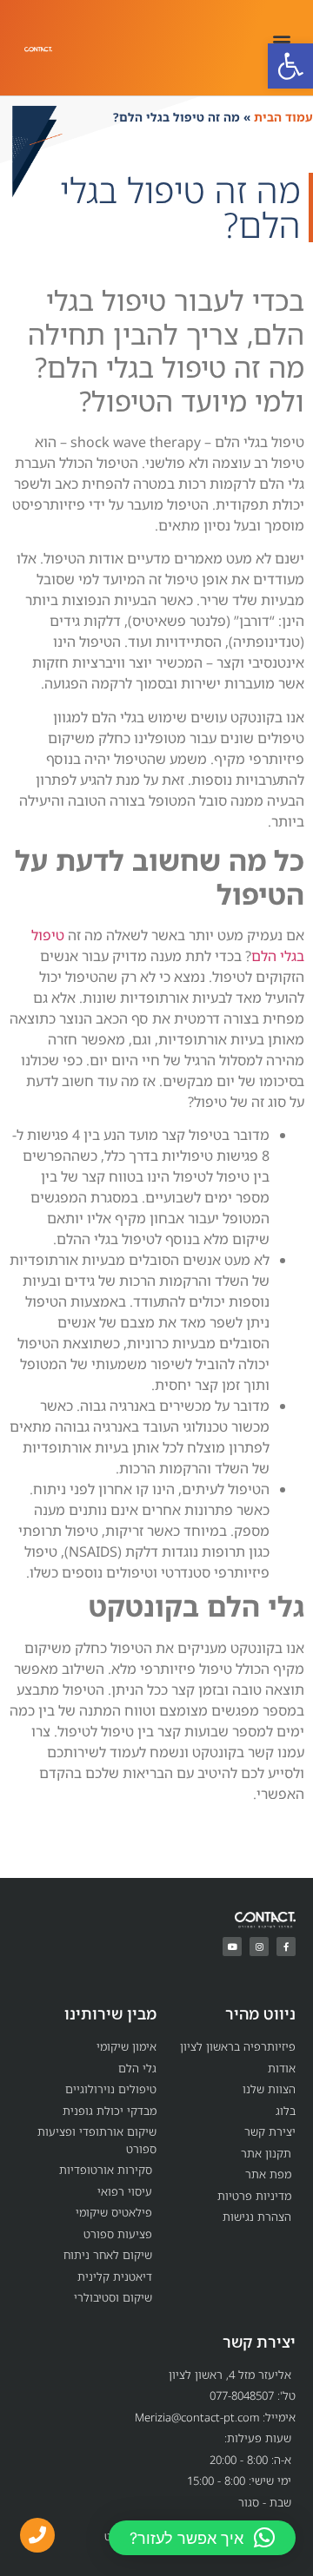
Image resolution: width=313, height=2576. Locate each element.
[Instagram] (259, 1947)
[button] (290, 66)
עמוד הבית (283, 117)
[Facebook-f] (286, 1947)
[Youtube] (232, 1947)
